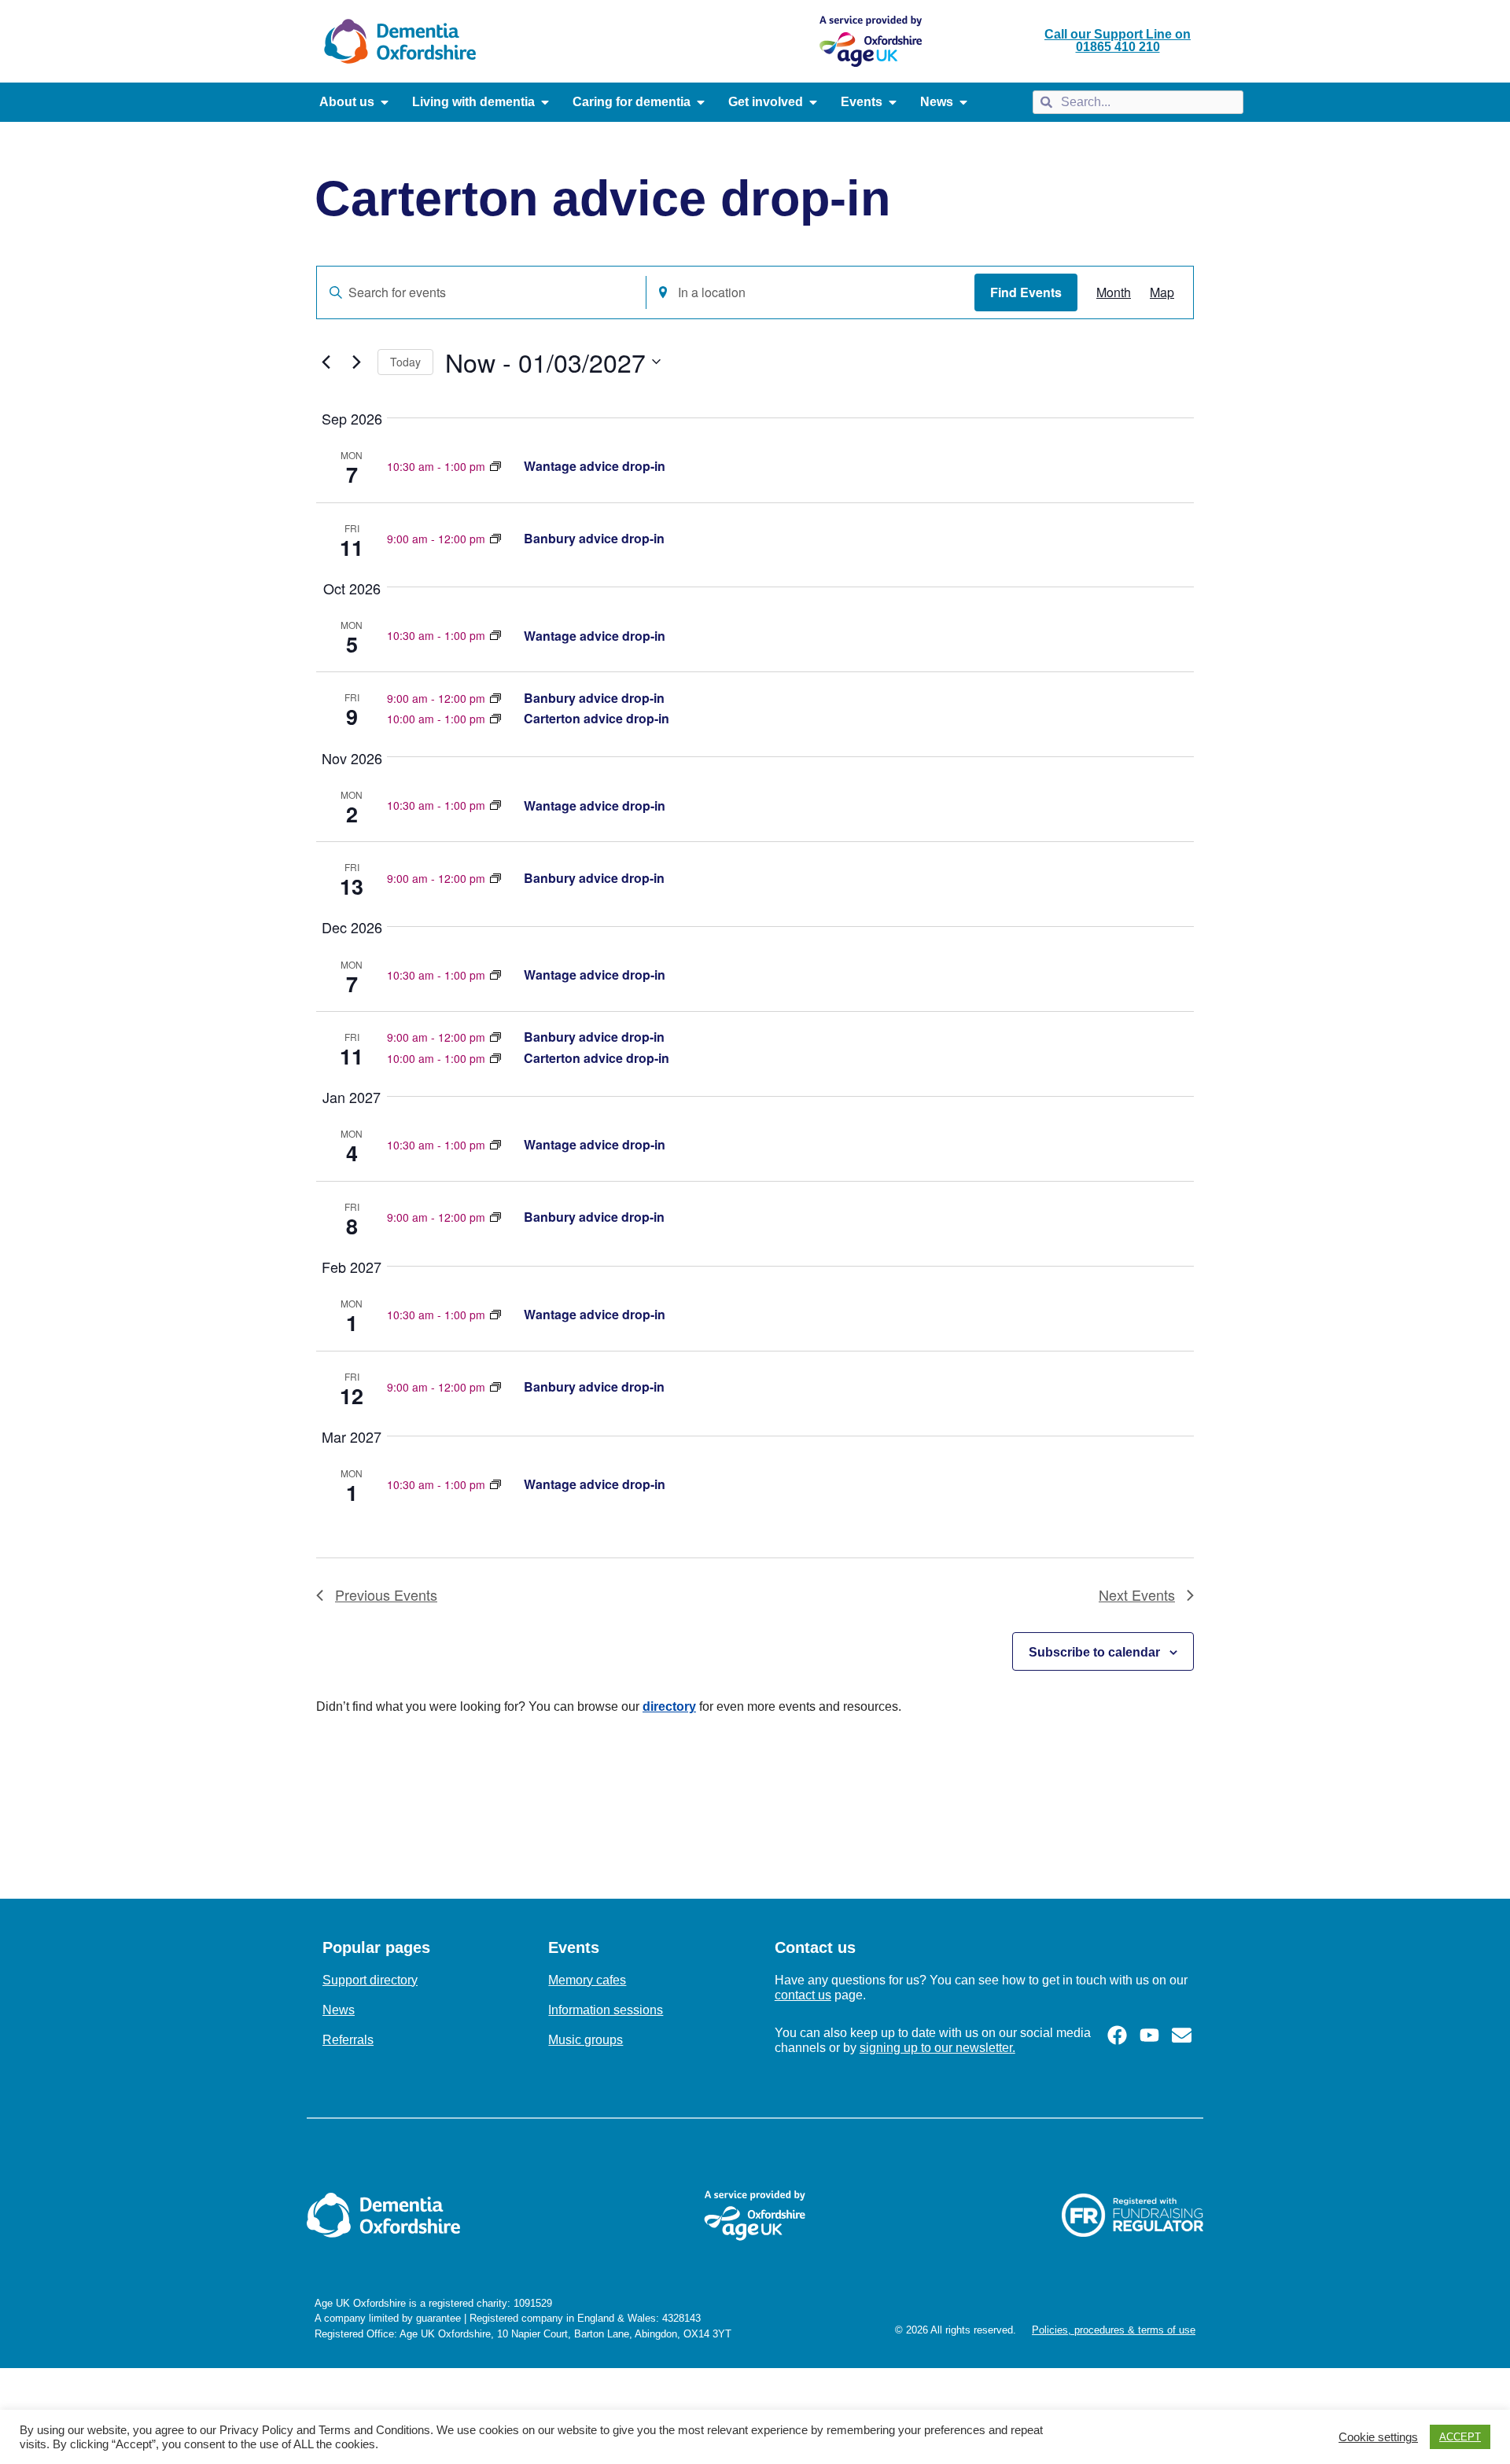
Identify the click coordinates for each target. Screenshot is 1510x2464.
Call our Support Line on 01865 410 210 (1118, 40)
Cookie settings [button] (1378, 2437)
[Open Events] (893, 102)
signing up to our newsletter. (937, 2048)
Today (405, 362)
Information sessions (606, 2010)
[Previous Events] (326, 362)
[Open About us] (385, 102)
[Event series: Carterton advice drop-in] (495, 466)
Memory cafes (587, 1980)
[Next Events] (356, 362)
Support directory (370, 1980)
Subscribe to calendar (1094, 1652)
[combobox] (1138, 102)
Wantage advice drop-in (595, 466)
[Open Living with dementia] (545, 102)
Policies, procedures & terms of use (1114, 2330)
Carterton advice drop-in (597, 718)
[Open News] (963, 102)
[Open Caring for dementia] (701, 102)
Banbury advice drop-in (594, 538)
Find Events (1026, 292)
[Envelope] (1182, 2035)
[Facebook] (1117, 2035)
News (339, 2010)
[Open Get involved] (813, 102)
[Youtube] (1149, 2035)
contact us (803, 1995)
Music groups (586, 2040)
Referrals (348, 2040)
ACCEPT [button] (1460, 2437)
